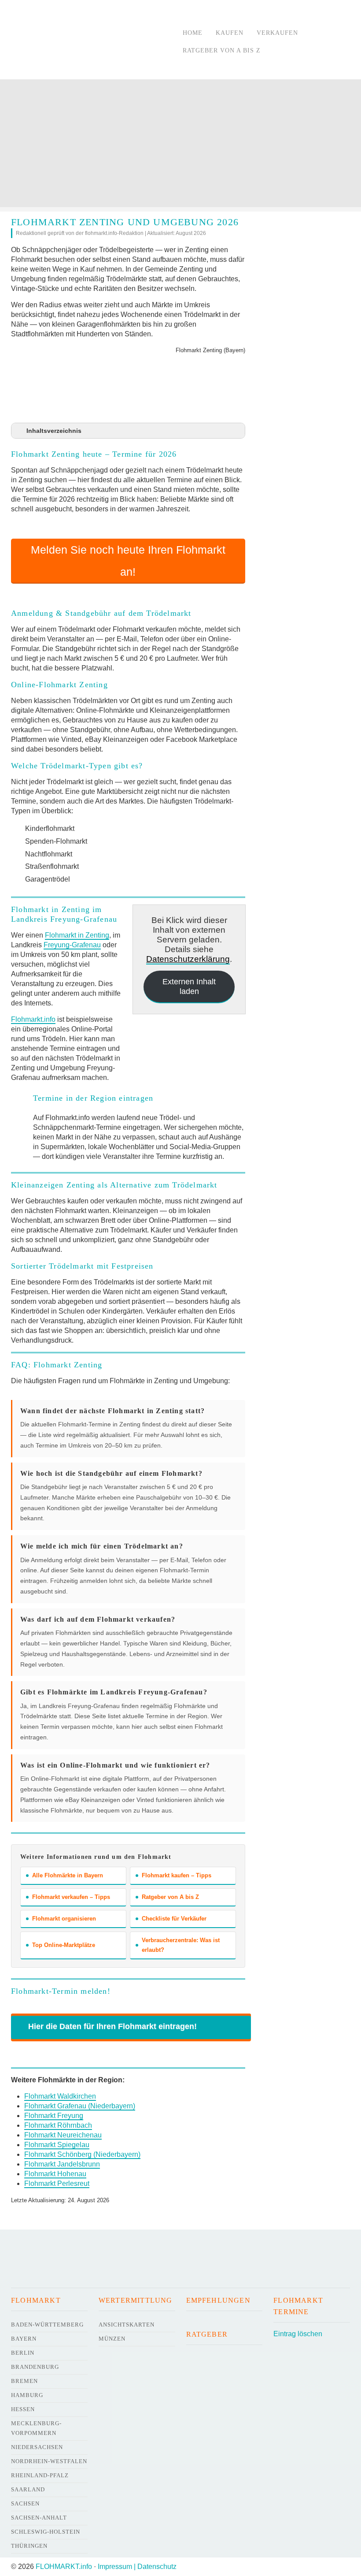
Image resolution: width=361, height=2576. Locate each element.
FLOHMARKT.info (64, 2567)
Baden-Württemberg (47, 2325)
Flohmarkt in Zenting (77, 935)
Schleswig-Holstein (46, 2532)
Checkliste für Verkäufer (174, 1919)
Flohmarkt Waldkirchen (60, 2096)
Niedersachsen (37, 2447)
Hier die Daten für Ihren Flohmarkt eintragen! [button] (112, 2026)
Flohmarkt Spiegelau (57, 2145)
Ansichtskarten (127, 2325)
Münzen (112, 2339)
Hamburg (27, 2395)
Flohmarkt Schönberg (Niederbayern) (82, 2154)
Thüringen (29, 2546)
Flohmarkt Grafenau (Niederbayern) (80, 2106)
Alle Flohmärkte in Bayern (68, 1875)
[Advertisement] (180, 145)
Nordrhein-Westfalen (49, 2461)
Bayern (24, 2339)
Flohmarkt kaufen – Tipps (177, 1875)
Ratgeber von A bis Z (222, 50)
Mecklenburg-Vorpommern (36, 2428)
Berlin (23, 2353)
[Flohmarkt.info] (88, 41)
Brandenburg (35, 2367)
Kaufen (230, 33)
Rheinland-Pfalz (40, 2475)
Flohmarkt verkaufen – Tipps (71, 1897)
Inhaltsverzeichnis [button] (54, 431)
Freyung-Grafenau (72, 945)
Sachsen (25, 2503)
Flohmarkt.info (33, 1019)
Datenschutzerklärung (188, 959)
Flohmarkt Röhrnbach (58, 2125)
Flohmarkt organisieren (64, 1919)
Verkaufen (277, 33)
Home (193, 33)
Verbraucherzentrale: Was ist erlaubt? (181, 1945)
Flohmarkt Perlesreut (57, 2183)
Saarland (28, 2489)
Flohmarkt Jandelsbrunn (62, 2164)
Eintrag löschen (298, 2334)
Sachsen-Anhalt (39, 2518)
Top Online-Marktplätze (64, 1945)
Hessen (23, 2409)
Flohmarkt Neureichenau (63, 2135)
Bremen (24, 2381)
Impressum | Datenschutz (137, 2567)
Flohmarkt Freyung (54, 2116)
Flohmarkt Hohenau (55, 2174)
